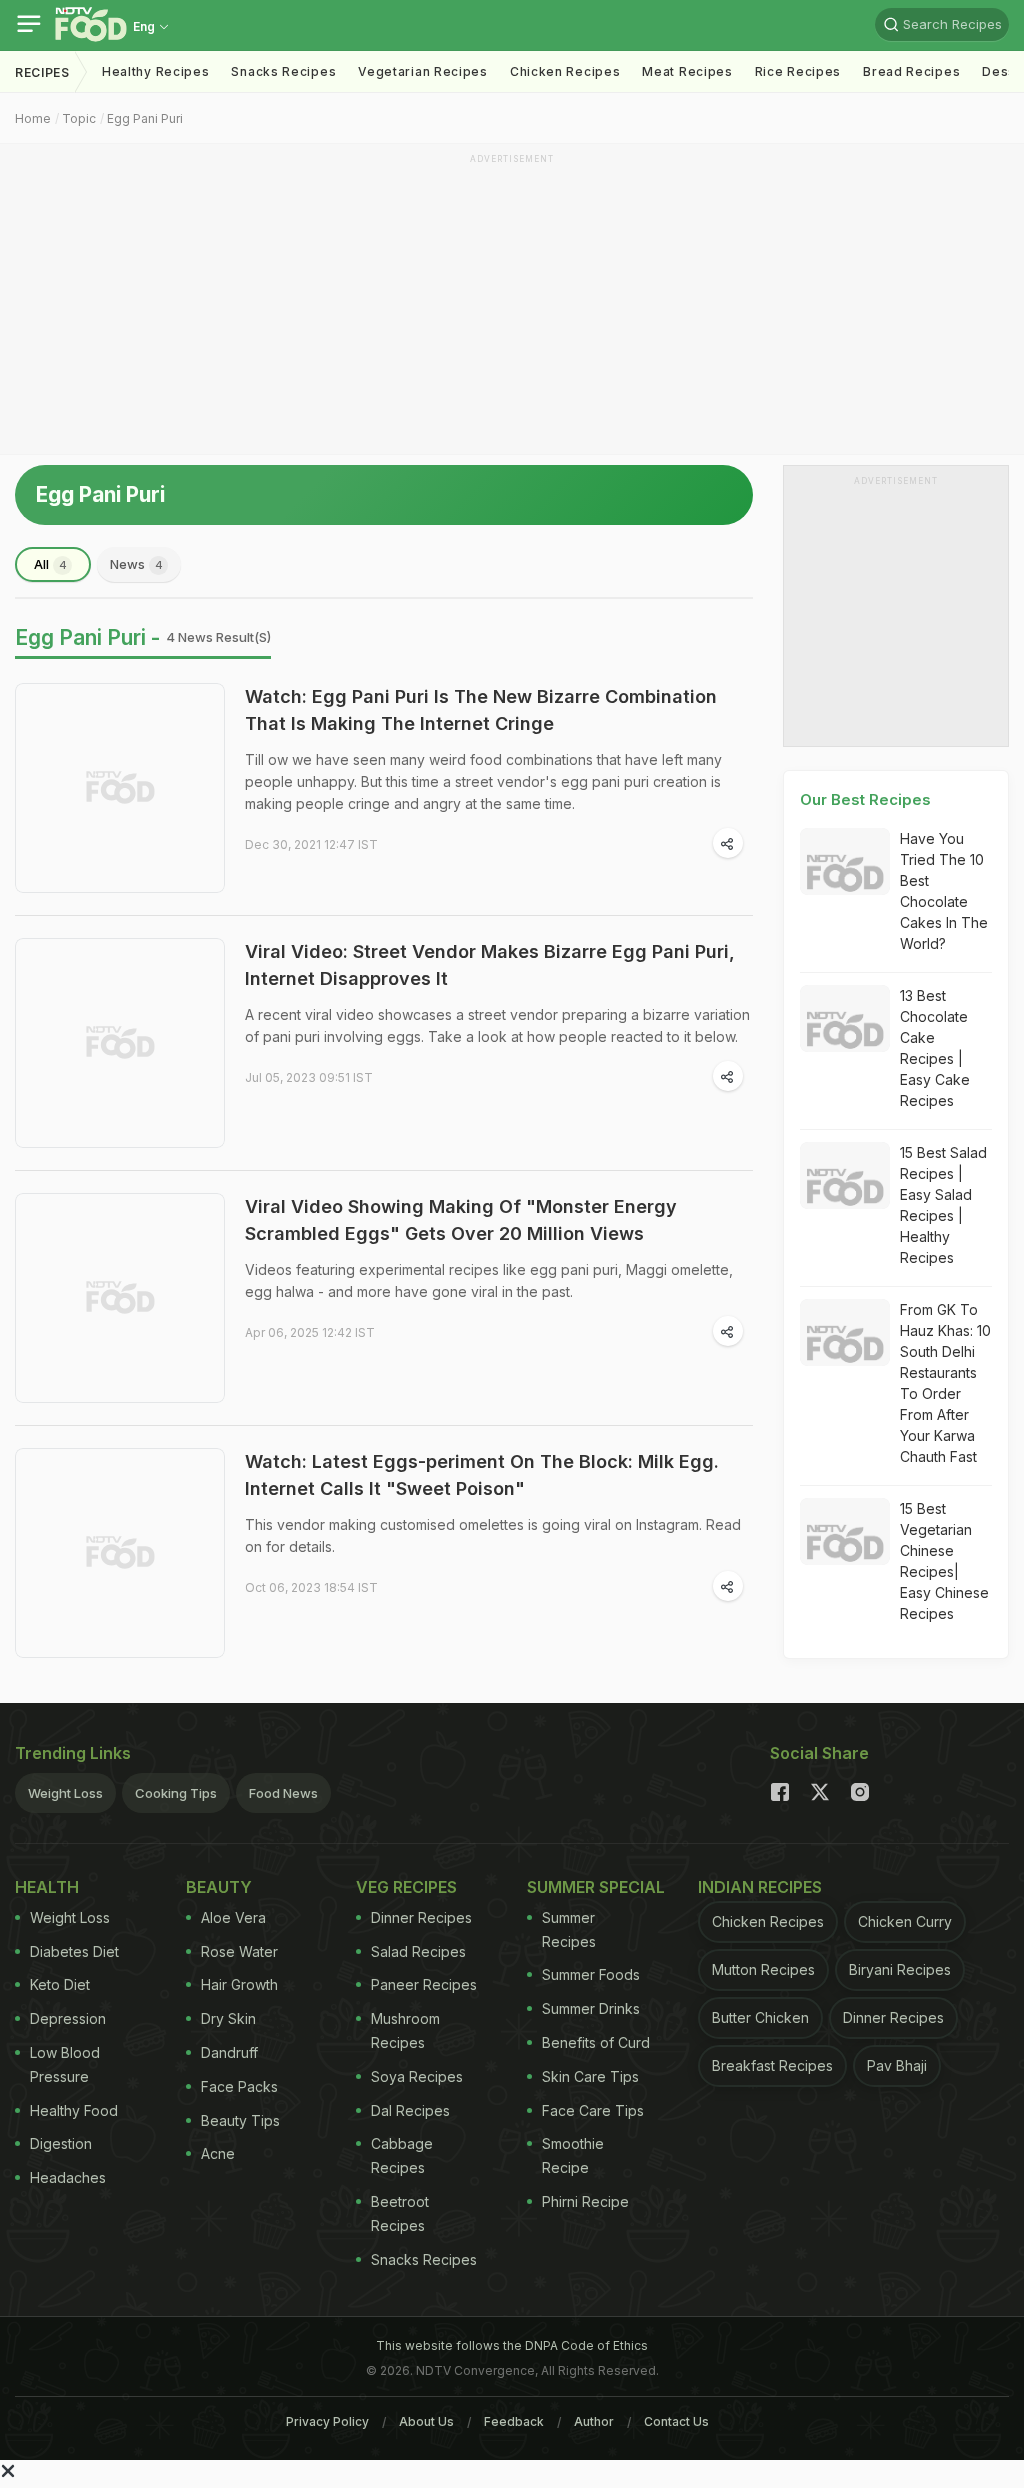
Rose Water (239, 1951)
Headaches (68, 2177)
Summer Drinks (591, 2008)
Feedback (514, 2421)
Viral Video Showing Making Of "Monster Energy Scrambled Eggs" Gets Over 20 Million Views (461, 1220)
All (50, 564)
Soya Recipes (417, 2076)
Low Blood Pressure (65, 2064)
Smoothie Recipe (573, 2155)
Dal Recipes (410, 2110)
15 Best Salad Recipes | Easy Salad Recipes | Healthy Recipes (943, 1205)
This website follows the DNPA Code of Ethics (512, 2345)
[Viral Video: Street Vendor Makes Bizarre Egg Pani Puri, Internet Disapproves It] (120, 1043)
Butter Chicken (760, 2017)
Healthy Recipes (156, 71)
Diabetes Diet (74, 1951)
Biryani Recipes (900, 1969)
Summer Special (596, 1887)
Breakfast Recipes (772, 2065)
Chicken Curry (905, 1921)
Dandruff (229, 2052)
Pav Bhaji (897, 2065)
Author (594, 2421)
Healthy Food (74, 2110)
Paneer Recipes (424, 1984)
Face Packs (239, 2086)
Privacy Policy (327, 2421)
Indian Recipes (760, 1887)
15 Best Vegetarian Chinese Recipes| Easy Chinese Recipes (944, 1561)
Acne (218, 2153)
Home (33, 118)
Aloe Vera (233, 1917)
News (136, 564)
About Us (426, 2421)
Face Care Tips (593, 2110)
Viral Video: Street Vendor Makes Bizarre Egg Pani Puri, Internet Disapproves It (490, 965)
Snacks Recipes (283, 71)
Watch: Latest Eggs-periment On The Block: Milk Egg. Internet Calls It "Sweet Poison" (482, 1475)
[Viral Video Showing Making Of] (120, 1298)
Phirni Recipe (585, 2201)
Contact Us (676, 2421)
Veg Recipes (406, 1887)
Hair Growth (239, 1984)
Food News (283, 1793)
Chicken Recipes (565, 71)
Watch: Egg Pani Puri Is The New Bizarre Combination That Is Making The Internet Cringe (481, 710)
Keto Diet (60, 1984)
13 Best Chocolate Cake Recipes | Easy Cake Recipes (935, 1048)
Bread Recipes (911, 71)
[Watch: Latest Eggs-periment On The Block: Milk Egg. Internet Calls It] (120, 1553)
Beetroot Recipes (400, 2213)
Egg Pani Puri (145, 118)
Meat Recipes (687, 71)
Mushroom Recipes (405, 2030)
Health (47, 1887)
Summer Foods (591, 1974)
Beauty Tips (240, 2120)
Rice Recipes (798, 71)
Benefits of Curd (596, 2042)
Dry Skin (228, 2018)
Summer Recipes (569, 1929)
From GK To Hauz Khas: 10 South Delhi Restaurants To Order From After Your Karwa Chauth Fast (945, 1383)
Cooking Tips (176, 1793)
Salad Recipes (418, 1951)
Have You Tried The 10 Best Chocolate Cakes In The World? (944, 891)
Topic (79, 118)
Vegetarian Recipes (423, 71)
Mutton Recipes (763, 1969)
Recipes (42, 72)
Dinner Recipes (421, 1917)
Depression (68, 2018)
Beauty (219, 1887)
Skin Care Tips (590, 2076)
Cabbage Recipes (402, 2155)
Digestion (61, 2143)
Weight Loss (65, 1793)
